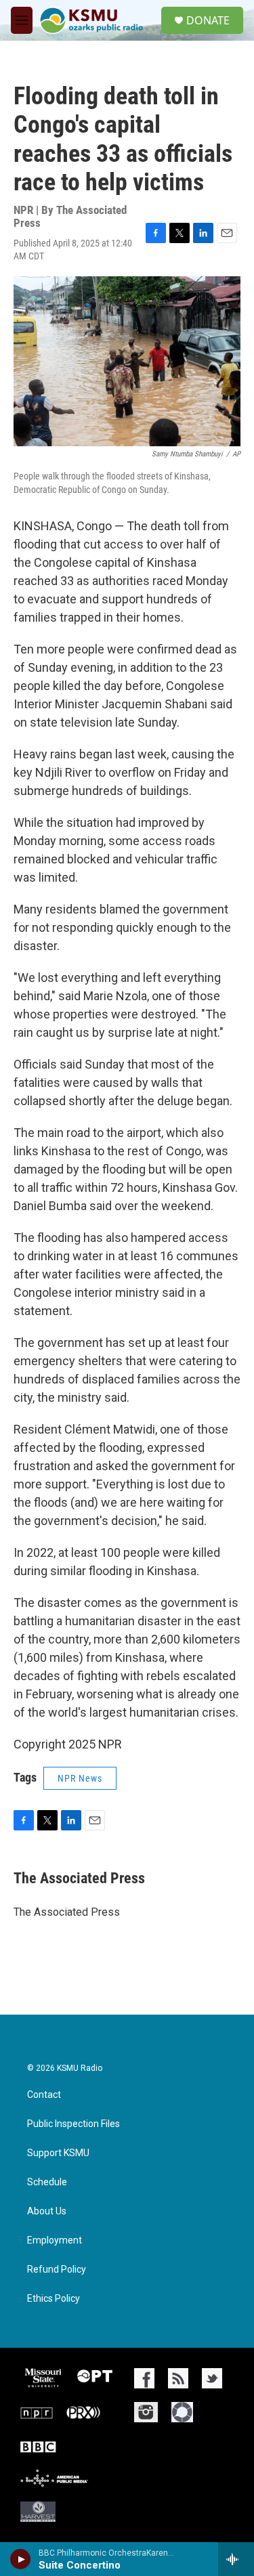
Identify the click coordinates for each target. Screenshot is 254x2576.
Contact (44, 2095)
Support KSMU (58, 2153)
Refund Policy (57, 2270)
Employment (55, 2240)
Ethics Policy (54, 2299)
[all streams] (236, 2559)
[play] (21, 2559)
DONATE (208, 20)
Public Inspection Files (73, 2124)
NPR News (80, 1778)
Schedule (47, 2182)
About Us (47, 2211)
